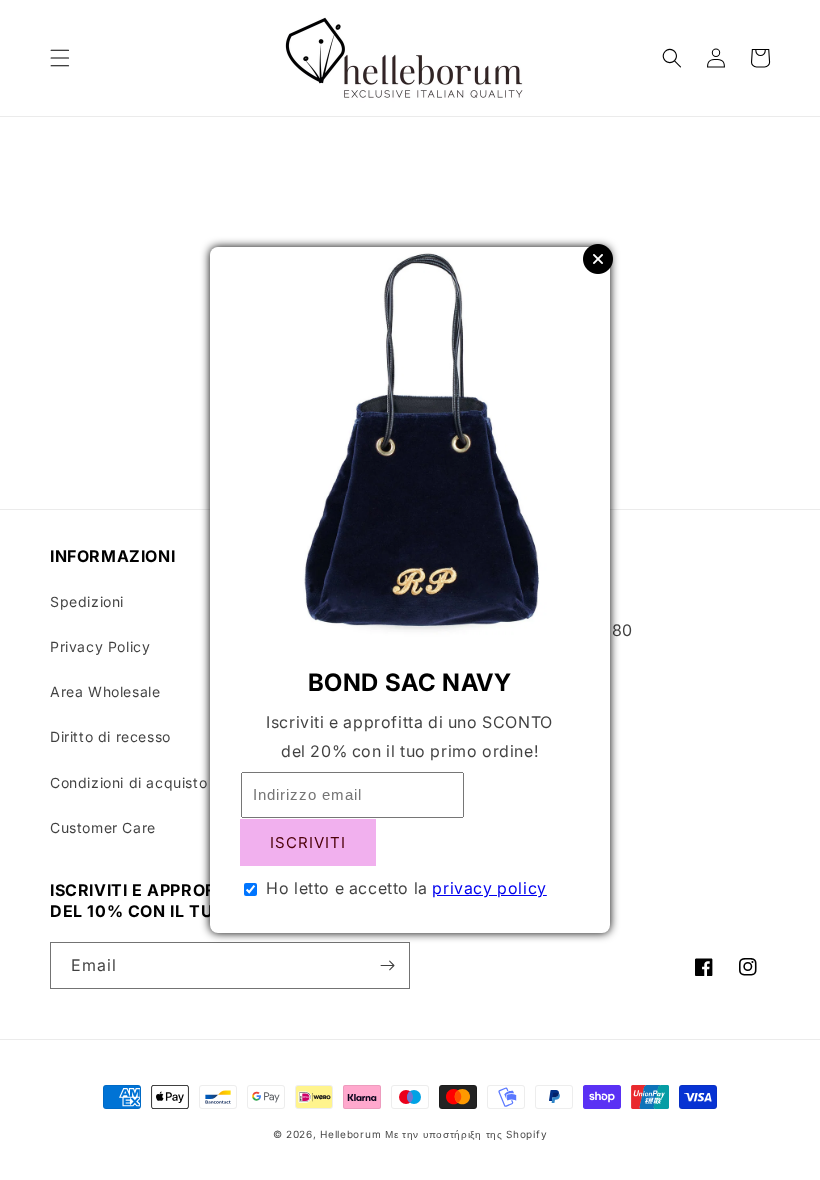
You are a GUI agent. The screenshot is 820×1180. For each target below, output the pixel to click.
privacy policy (489, 888)
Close (598, 259)
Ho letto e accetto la (406, 888)
